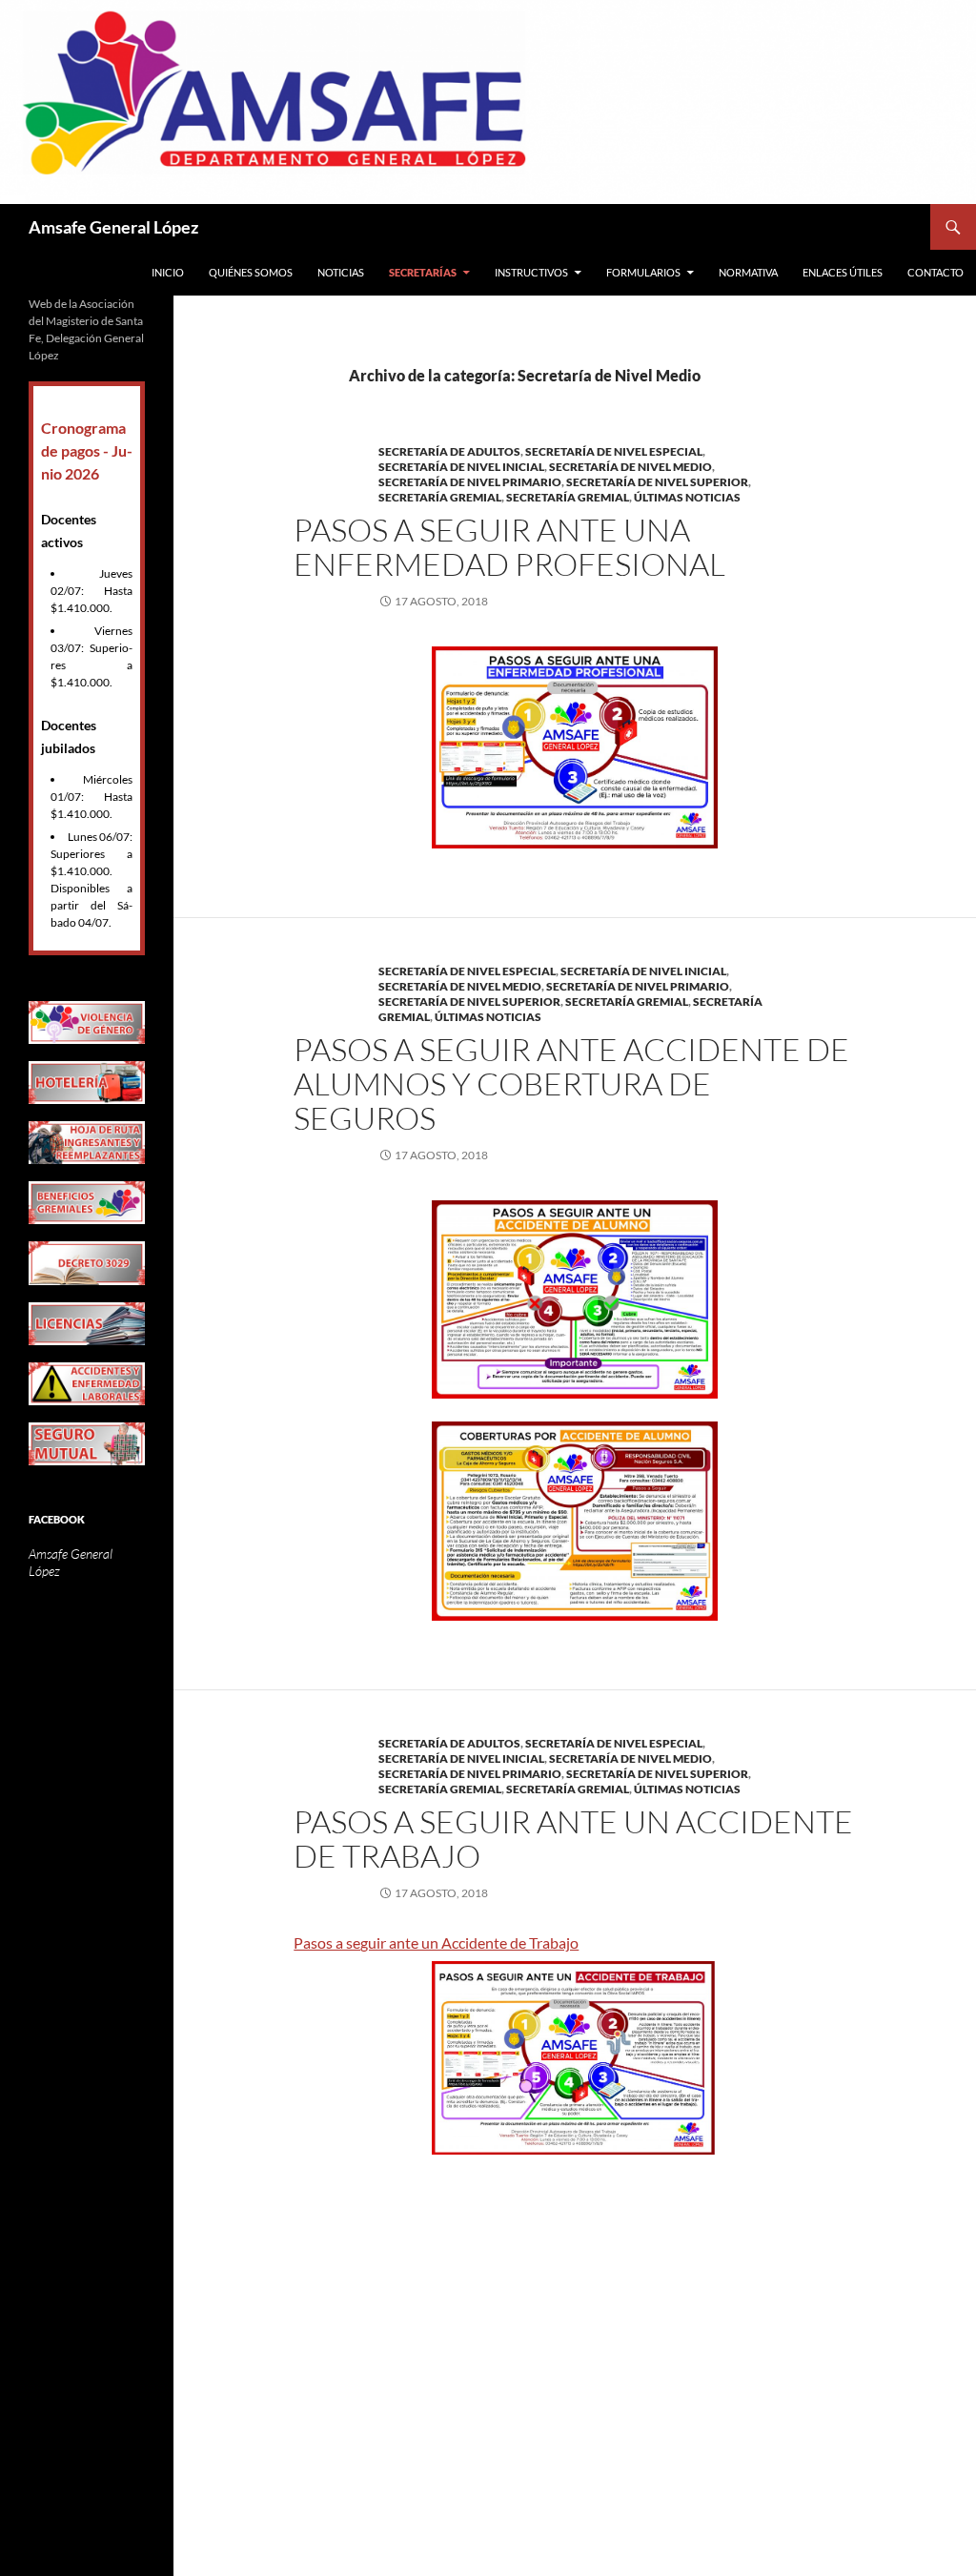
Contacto (935, 272)
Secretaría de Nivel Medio (630, 467)
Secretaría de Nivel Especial (614, 451)
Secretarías (423, 272)
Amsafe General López (113, 227)
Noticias (341, 272)
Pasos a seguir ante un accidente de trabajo (573, 1839)
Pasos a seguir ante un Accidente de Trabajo (436, 1942)
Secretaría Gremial (440, 497)
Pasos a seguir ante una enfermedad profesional (509, 547)
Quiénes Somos (251, 272)
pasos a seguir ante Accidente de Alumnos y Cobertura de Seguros (571, 1084)
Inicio (168, 272)
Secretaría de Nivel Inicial (461, 467)
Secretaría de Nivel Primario (470, 482)
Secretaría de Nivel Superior (657, 482)
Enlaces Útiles (843, 272)
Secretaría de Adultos (449, 451)
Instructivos (531, 272)
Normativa (748, 272)
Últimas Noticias (687, 497)
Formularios (643, 272)
